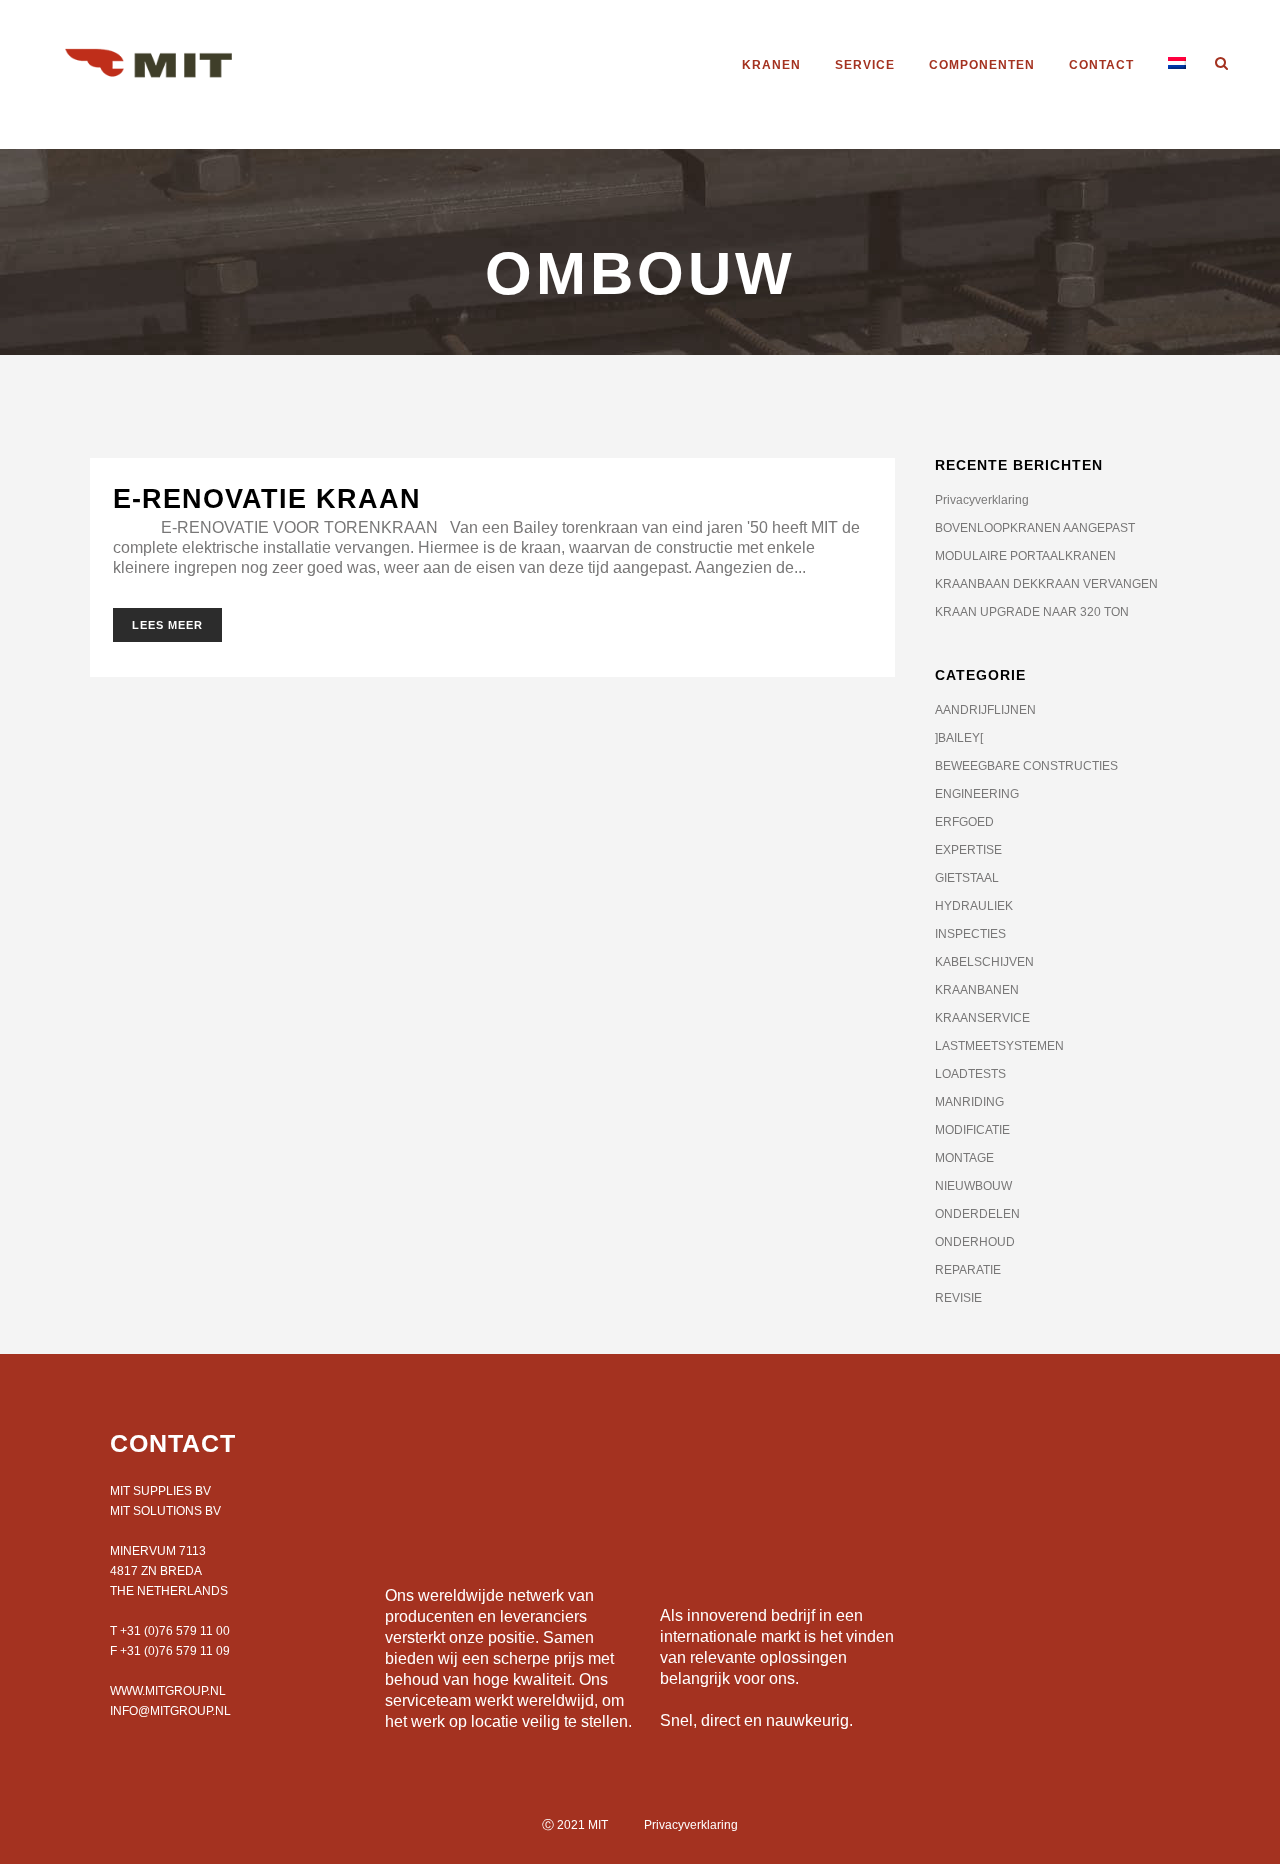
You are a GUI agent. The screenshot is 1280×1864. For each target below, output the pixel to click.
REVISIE (958, 1298)
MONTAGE (964, 1158)
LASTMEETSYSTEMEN (999, 1046)
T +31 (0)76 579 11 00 (170, 1631)
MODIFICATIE (972, 1130)
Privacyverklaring (982, 500)
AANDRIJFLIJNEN (985, 710)
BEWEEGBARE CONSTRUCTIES (1026, 766)
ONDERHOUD (975, 1242)
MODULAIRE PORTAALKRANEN (1025, 556)
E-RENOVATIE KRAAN (267, 499)
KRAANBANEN (977, 990)
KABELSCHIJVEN (984, 962)
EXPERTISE (968, 850)
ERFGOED (964, 822)
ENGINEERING (977, 794)
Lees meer (167, 625)
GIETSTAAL (967, 878)
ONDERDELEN (977, 1214)
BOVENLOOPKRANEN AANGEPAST (1035, 528)
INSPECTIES (970, 934)
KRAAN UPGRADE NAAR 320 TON (1032, 612)
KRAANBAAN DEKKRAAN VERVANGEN (1046, 584)
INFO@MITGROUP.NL (170, 1711)
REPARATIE (968, 1270)
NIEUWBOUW (973, 1186)
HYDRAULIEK (974, 906)
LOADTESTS (970, 1074)
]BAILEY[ (959, 738)
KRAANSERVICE (982, 1018)
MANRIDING (969, 1102)
